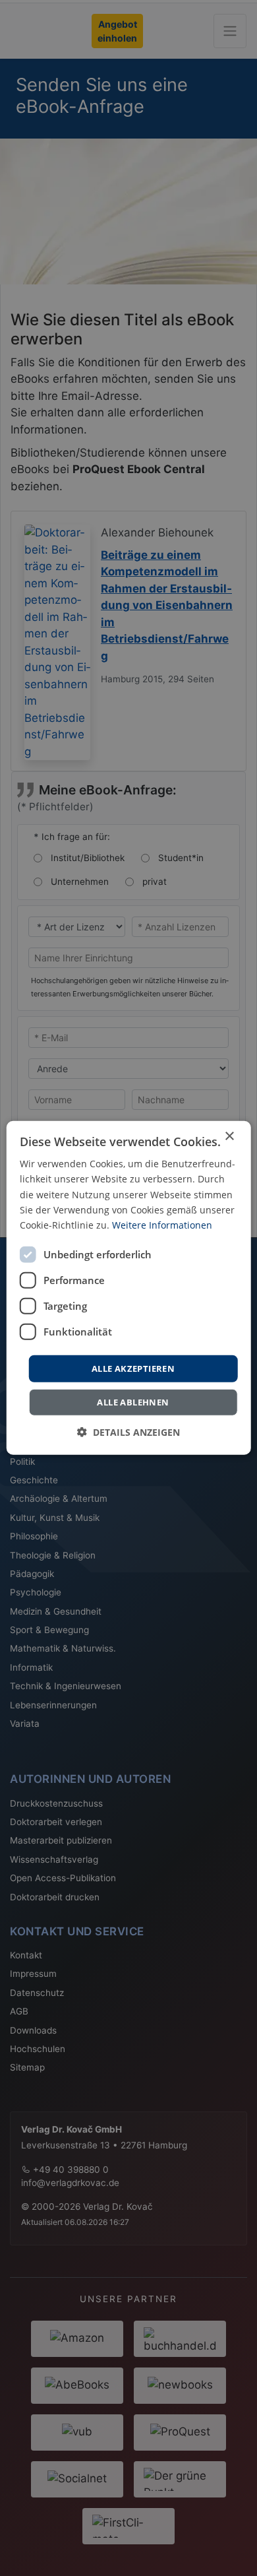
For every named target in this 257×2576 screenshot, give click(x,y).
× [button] (229, 1137)
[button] (128, 1432)
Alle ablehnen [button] (133, 1402)
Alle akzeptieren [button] (133, 1368)
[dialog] (129, 1288)
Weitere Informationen (162, 1225)
